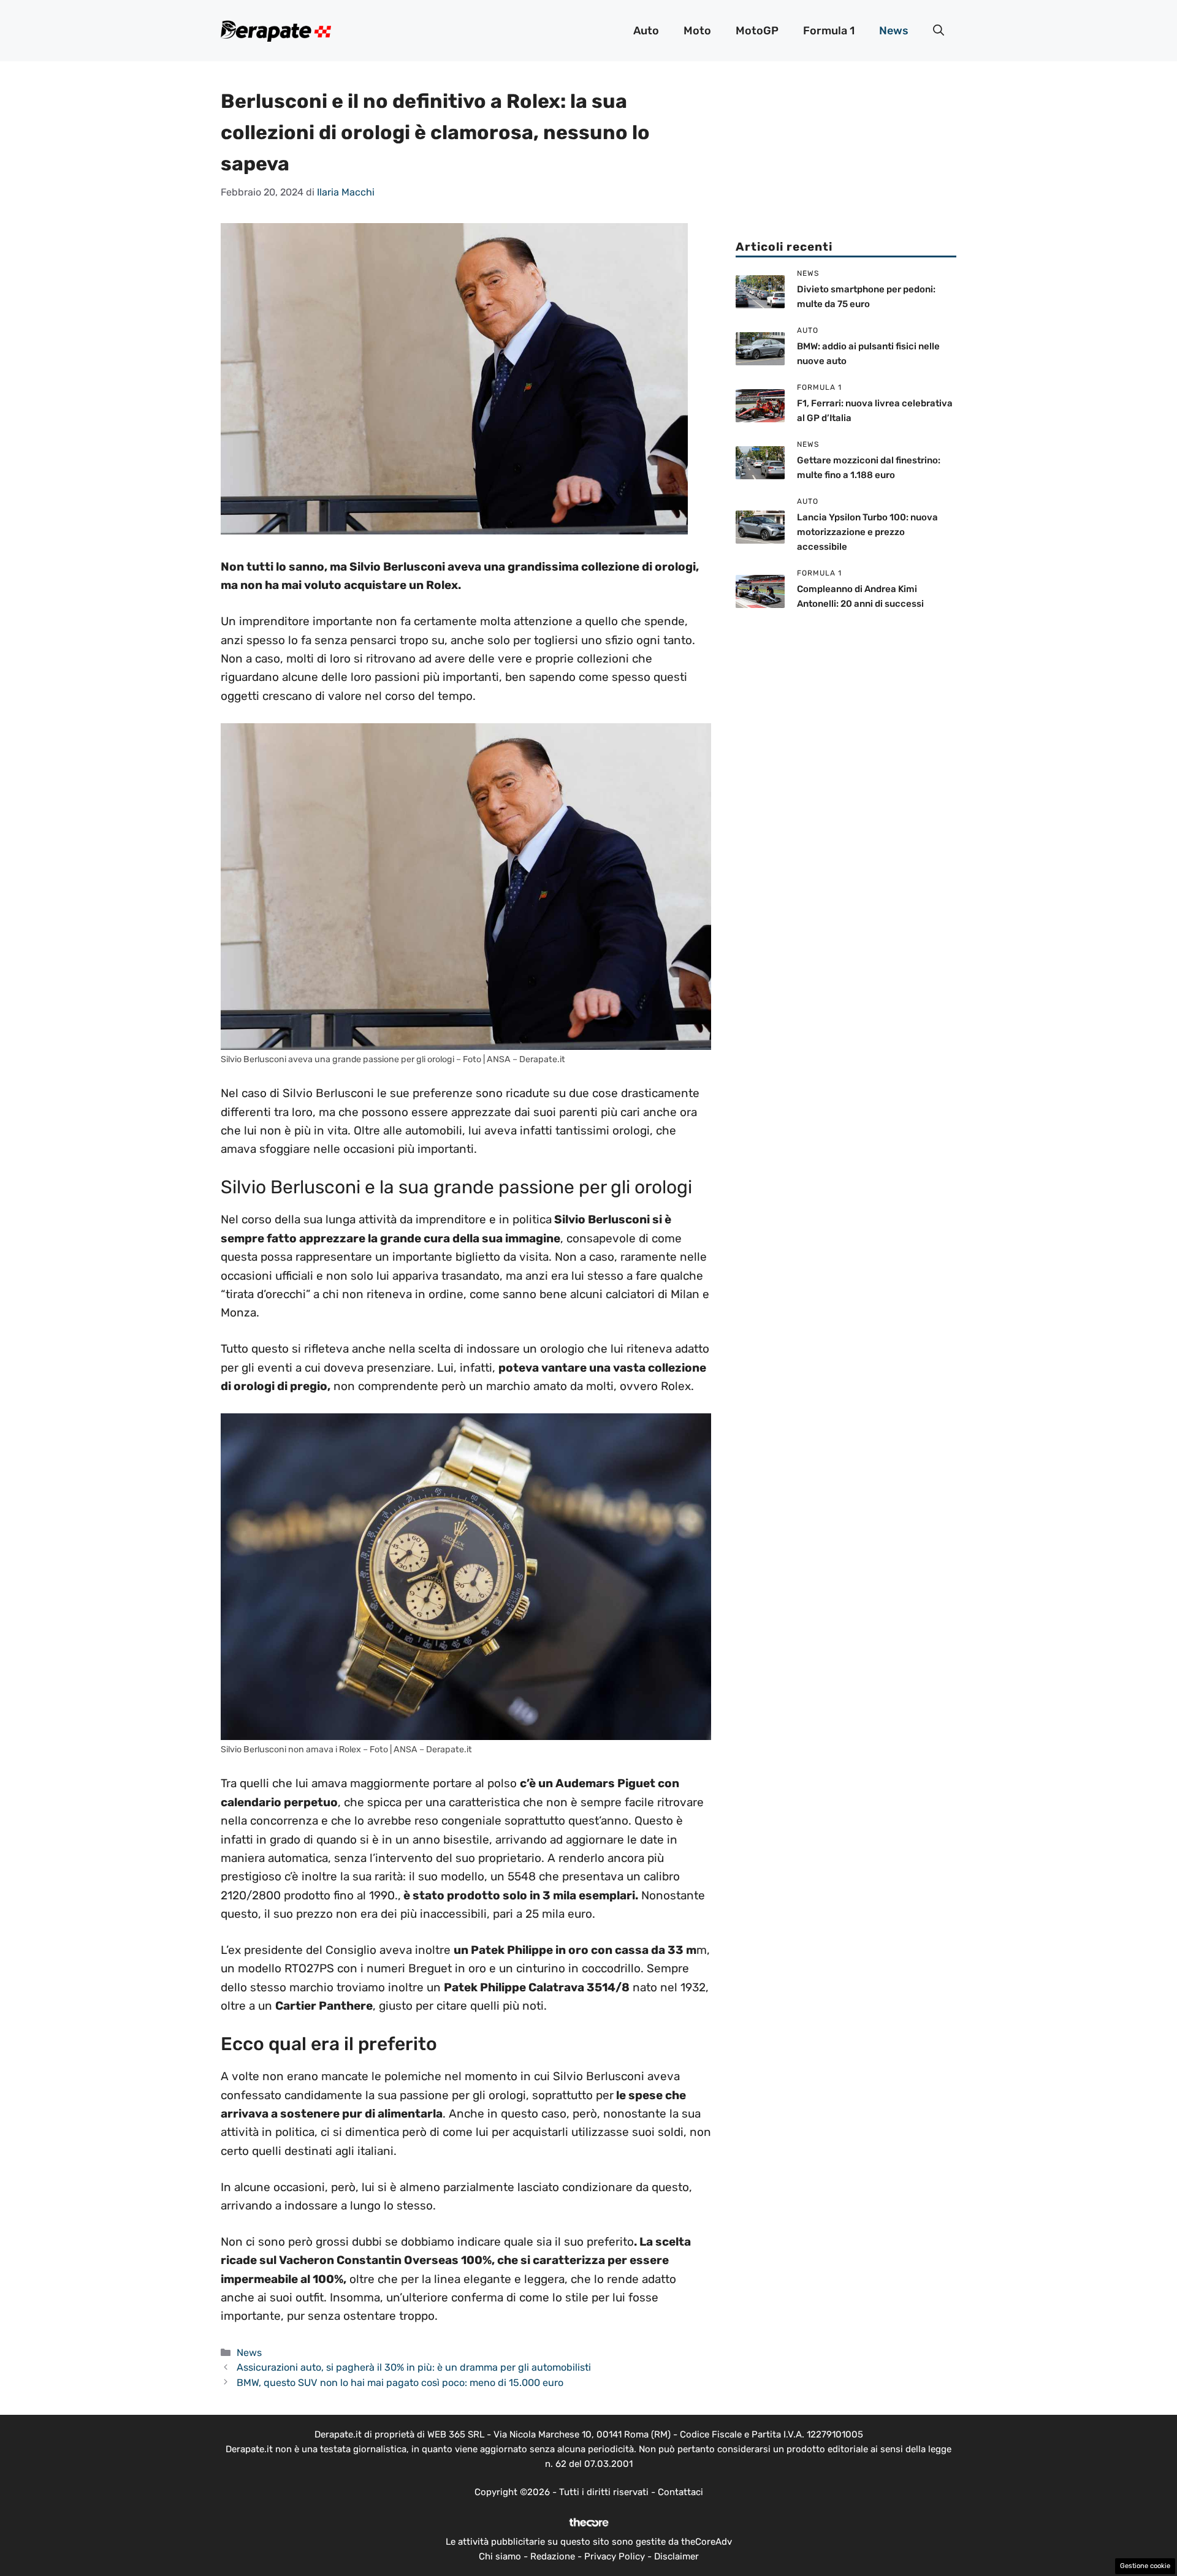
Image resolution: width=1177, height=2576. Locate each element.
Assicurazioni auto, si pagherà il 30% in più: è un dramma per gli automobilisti (414, 2367)
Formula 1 (829, 31)
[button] (939, 31)
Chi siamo (500, 2556)
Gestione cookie (1145, 2566)
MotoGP (757, 31)
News (894, 31)
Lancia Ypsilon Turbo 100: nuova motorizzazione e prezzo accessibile (867, 532)
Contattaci (680, 2492)
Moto (697, 31)
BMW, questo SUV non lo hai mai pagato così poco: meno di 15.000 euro (400, 2383)
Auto (646, 31)
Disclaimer (676, 2556)
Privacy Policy (615, 2556)
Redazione (553, 2556)
